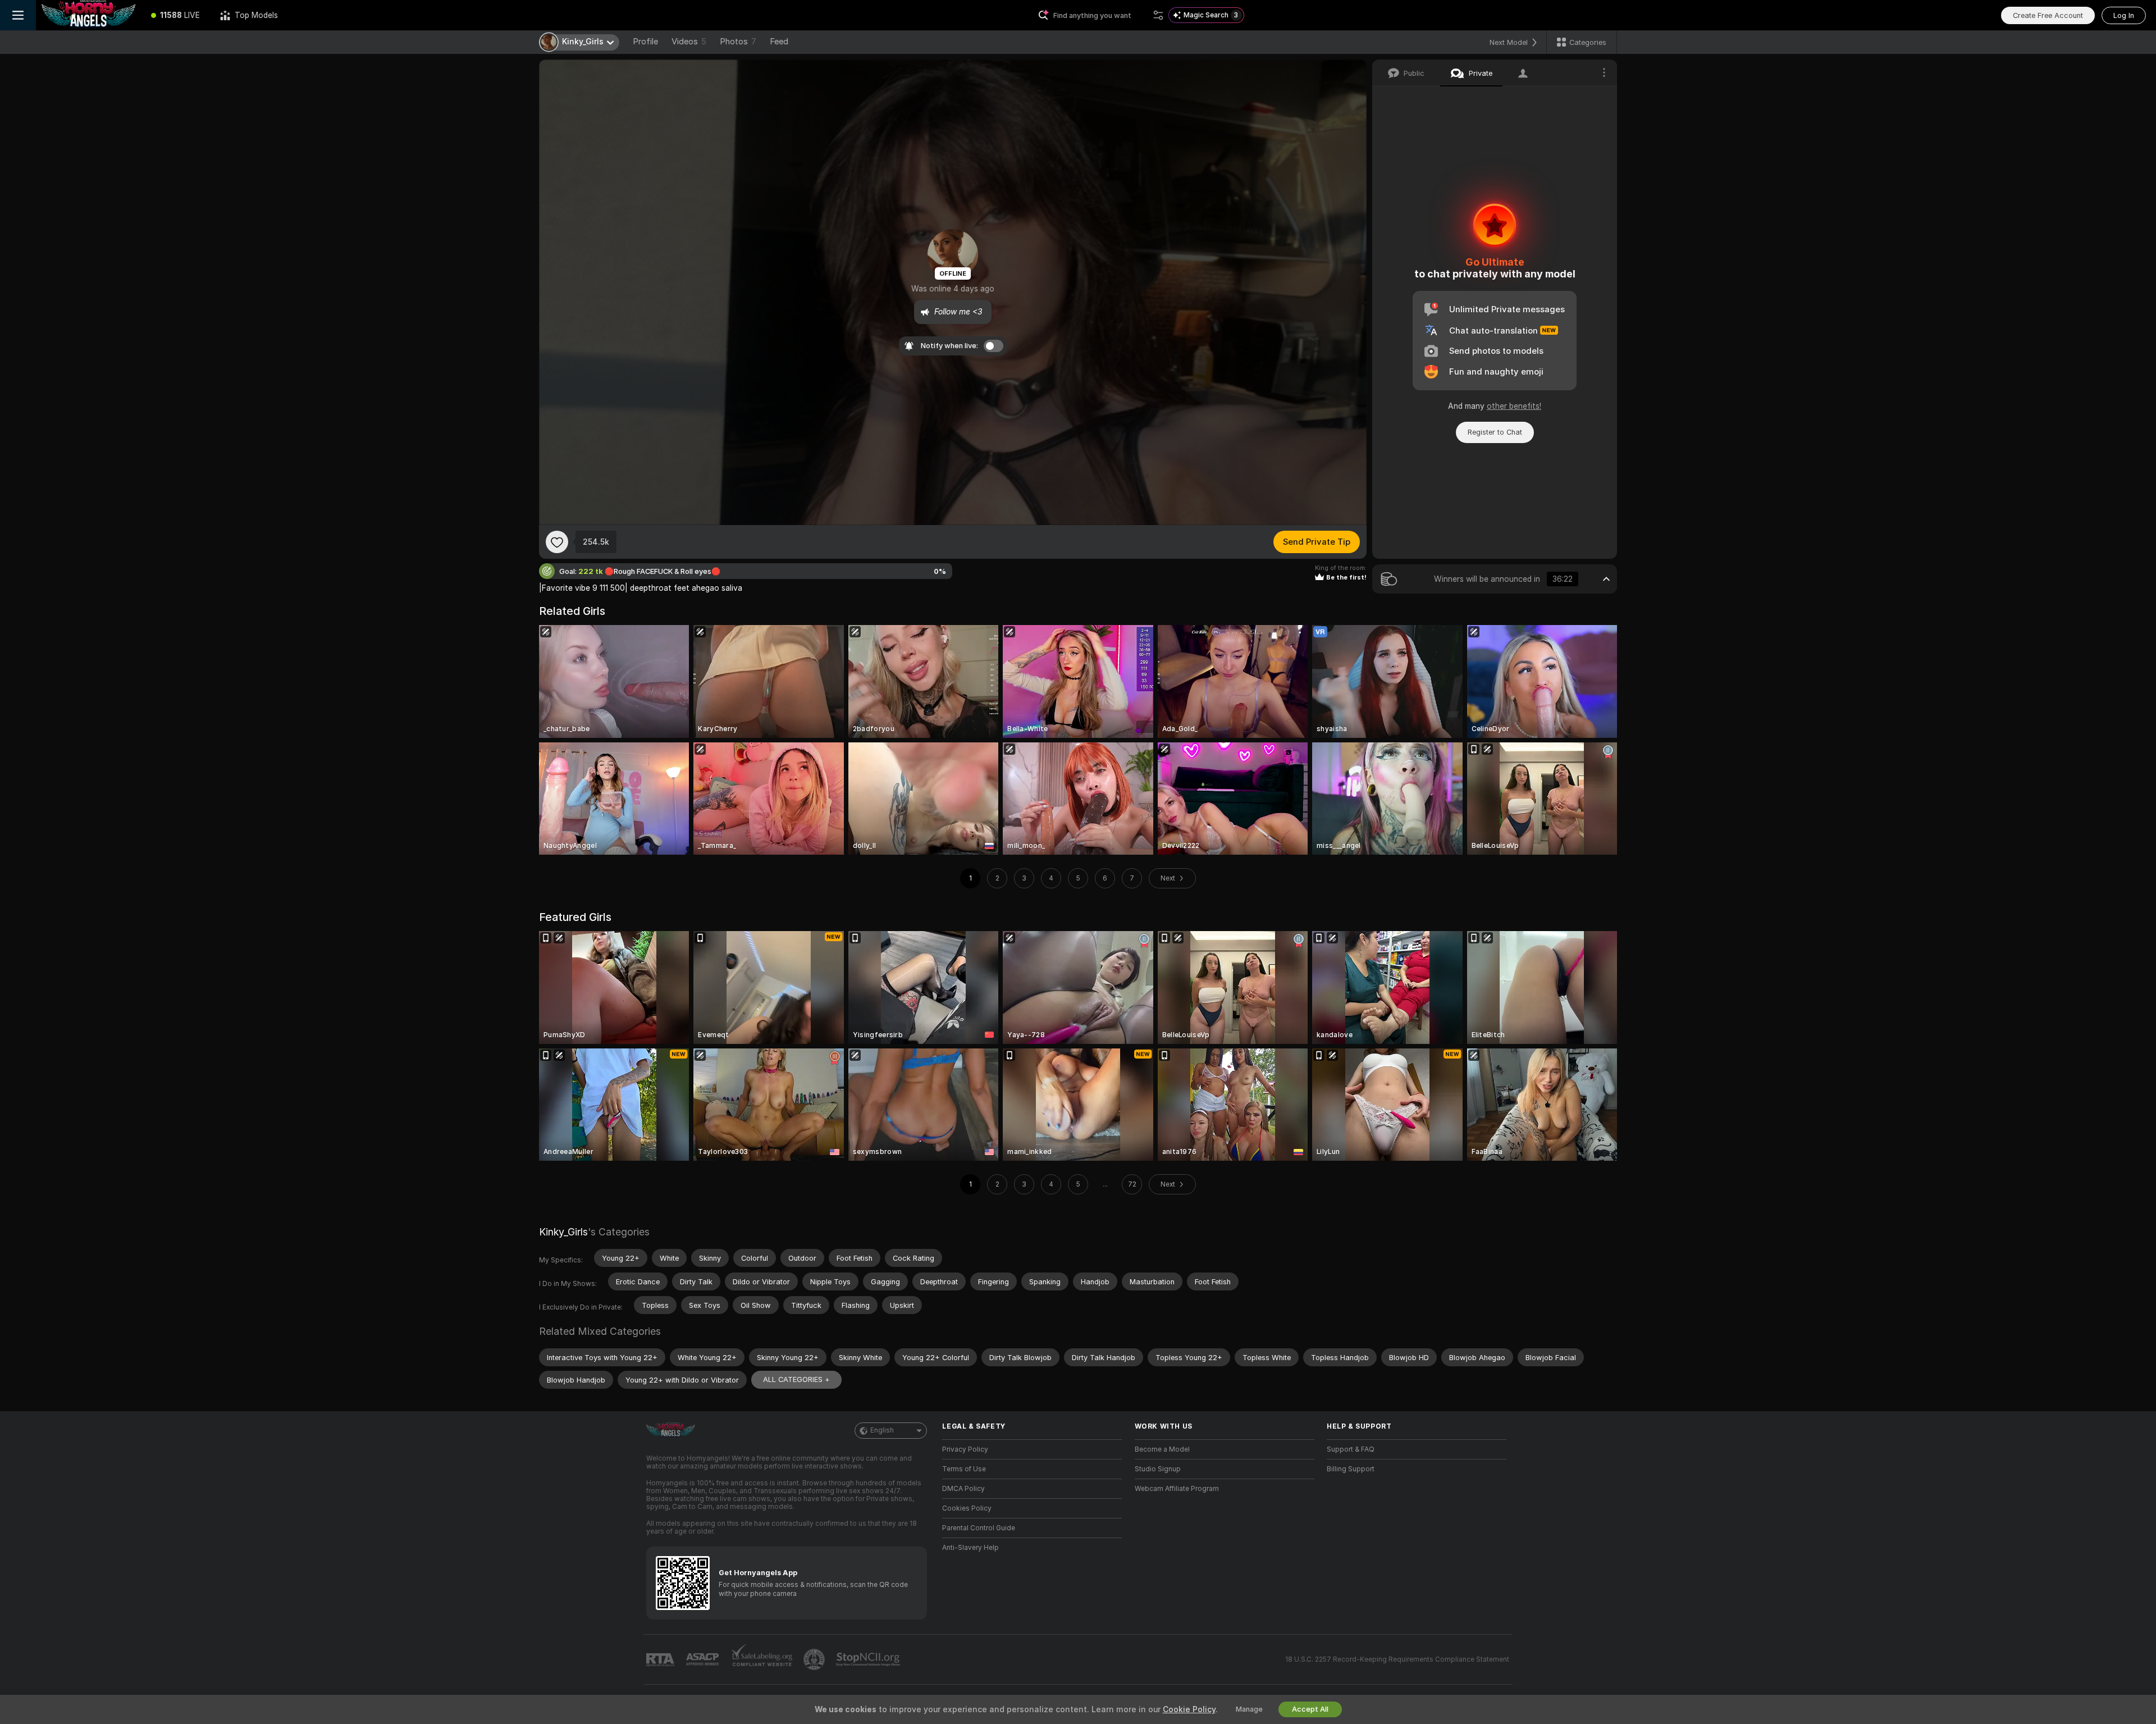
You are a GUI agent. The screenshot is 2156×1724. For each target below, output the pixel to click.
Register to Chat (1495, 432)
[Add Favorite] (557, 542)
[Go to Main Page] (88, 15)
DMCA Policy (963, 1489)
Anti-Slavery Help (970, 1548)
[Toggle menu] (18, 15)
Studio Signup (1158, 1469)
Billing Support (1351, 1469)
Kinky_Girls (563, 1232)
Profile (645, 42)
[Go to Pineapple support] (815, 1659)
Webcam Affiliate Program (1177, 1489)
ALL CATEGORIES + (796, 1379)
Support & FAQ (1351, 1449)
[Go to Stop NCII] (869, 1659)
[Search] (1158, 15)
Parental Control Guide (979, 1528)
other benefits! (1514, 406)
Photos (738, 42)
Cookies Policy (967, 1508)
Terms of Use (964, 1469)
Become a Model (1162, 1449)
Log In (2124, 15)
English (882, 1430)
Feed (779, 42)
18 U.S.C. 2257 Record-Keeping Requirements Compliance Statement (1397, 1659)
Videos (689, 42)
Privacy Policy (965, 1449)
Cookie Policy (1189, 1709)
